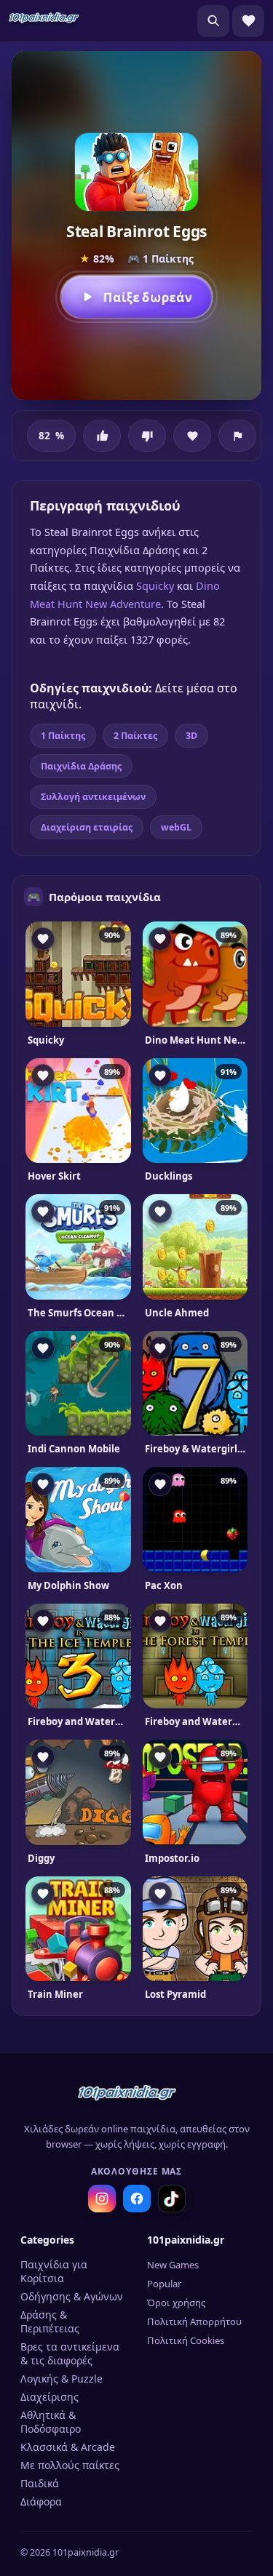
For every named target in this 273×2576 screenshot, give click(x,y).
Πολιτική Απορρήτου (194, 2321)
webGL (176, 827)
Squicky (155, 585)
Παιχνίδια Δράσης (81, 766)
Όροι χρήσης (176, 2303)
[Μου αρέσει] (102, 436)
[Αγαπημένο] (192, 436)
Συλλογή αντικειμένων (93, 797)
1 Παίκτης (63, 736)
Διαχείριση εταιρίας (87, 827)
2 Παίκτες (135, 736)
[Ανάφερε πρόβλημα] (237, 436)
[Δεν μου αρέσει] (147, 436)
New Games (173, 2265)
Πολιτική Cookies (186, 2340)
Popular (164, 2284)
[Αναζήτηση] (213, 21)
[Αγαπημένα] (248, 21)
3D (191, 736)
